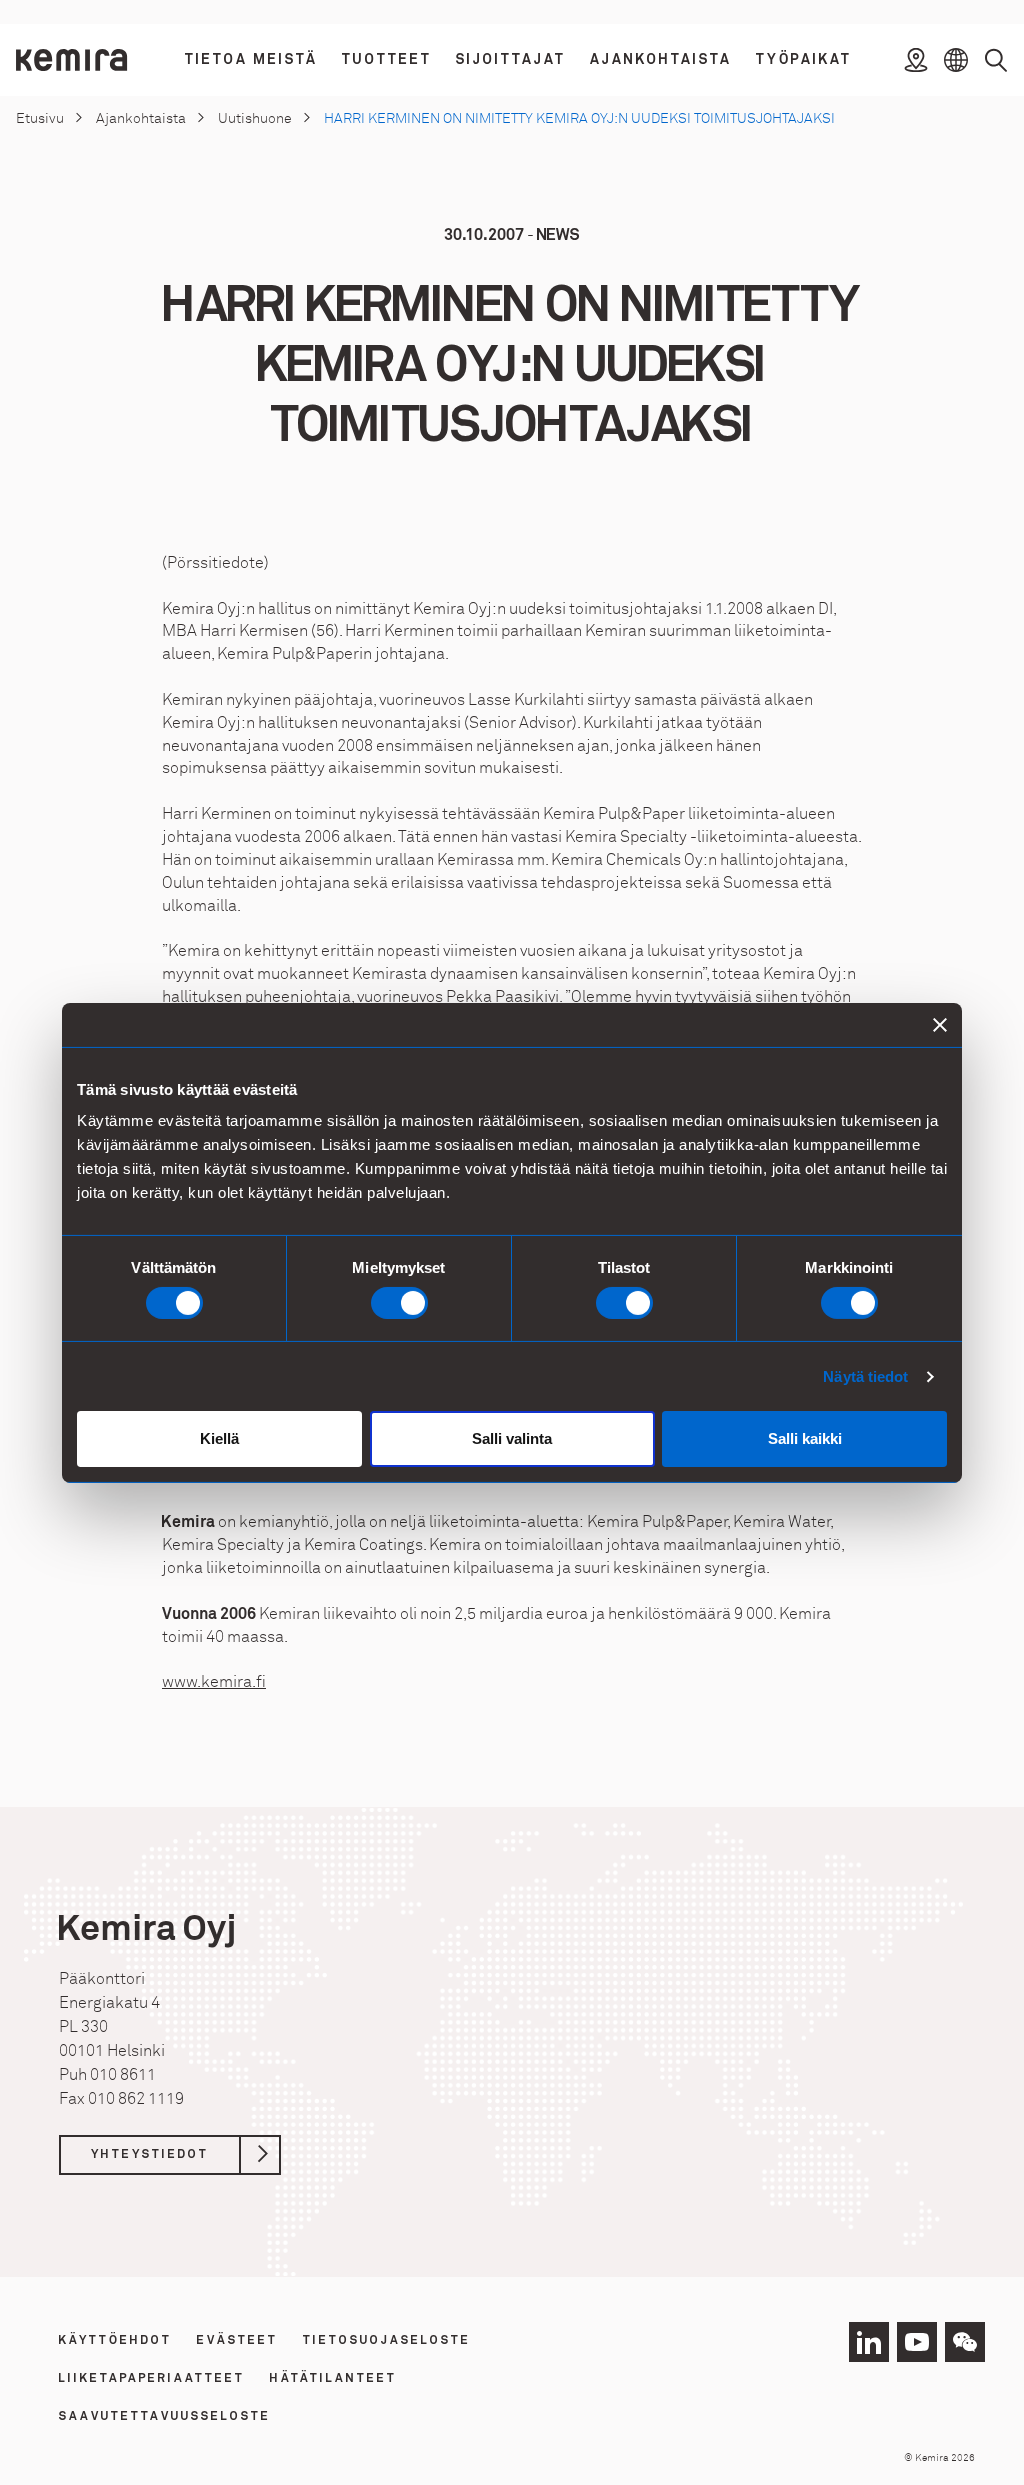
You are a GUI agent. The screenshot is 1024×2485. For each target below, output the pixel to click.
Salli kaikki (805, 1438)
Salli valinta (512, 1438)
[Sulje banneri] (940, 1024)
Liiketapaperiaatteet (152, 2379)
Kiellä (219, 1438)
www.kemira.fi (214, 1682)
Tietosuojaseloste (387, 2341)
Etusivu (40, 118)
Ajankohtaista (141, 118)
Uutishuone (255, 118)
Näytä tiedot (865, 1376)
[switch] (399, 1303)
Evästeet (237, 2341)
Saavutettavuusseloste (165, 2417)
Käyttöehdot (115, 2341)
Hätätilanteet (333, 2379)
